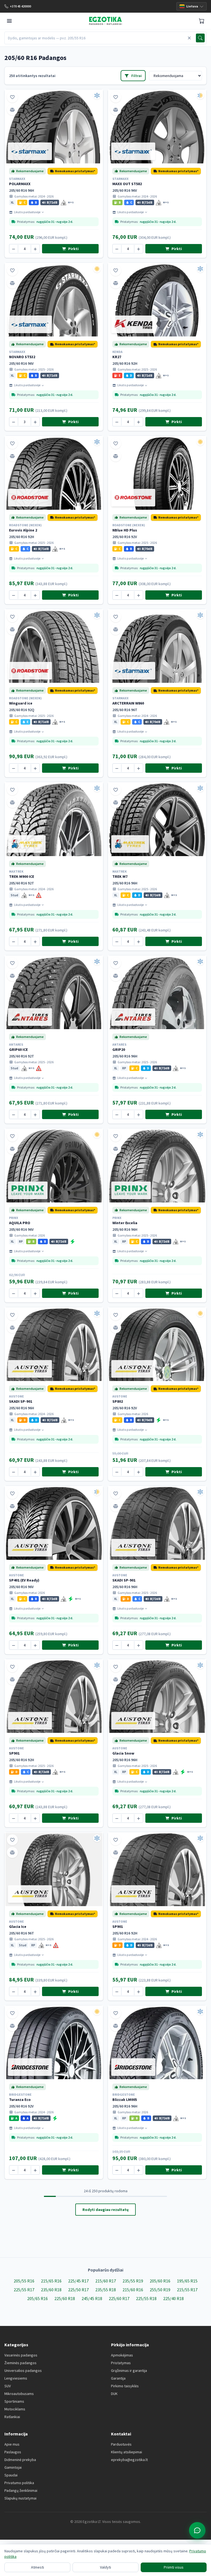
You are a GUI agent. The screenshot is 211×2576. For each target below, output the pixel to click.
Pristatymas (121, 2363)
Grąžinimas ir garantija (129, 2371)
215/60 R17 (106, 2281)
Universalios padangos (23, 2371)
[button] (73, 171)
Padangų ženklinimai (21, 2490)
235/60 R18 (51, 2290)
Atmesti (38, 2567)
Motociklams (15, 2409)
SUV (8, 2386)
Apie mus (12, 2444)
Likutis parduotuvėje (27, 212)
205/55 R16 (24, 2281)
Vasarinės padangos (21, 2355)
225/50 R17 (78, 2290)
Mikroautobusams (19, 2394)
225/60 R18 (65, 2298)
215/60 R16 (133, 2290)
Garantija (118, 2378)
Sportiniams (14, 2401)
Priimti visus (174, 2567)
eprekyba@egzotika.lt (129, 2460)
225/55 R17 (24, 2290)
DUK (114, 2394)
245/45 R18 (92, 2298)
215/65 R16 (51, 2281)
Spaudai (11, 2475)
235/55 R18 (106, 2290)
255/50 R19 (160, 2290)
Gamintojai (13, 2467)
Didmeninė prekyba (20, 2460)
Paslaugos (13, 2452)
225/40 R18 (173, 2298)
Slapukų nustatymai (20, 2498)
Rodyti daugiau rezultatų (105, 2210)
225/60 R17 (119, 2298)
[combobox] (95, 38)
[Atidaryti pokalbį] (197, 2530)
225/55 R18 (146, 2298)
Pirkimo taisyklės (125, 2386)
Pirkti (73, 249)
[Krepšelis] (202, 21)
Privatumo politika (19, 2483)
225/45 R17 (78, 2281)
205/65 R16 (38, 2298)
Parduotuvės (121, 2444)
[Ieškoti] (200, 38)
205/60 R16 (160, 2281)
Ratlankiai (12, 2417)
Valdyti (105, 2567)
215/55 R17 (187, 2290)
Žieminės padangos (20, 2363)
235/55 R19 (133, 2281)
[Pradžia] (105, 21)
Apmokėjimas (122, 2355)
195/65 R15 (187, 2281)
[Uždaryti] (189, 38)
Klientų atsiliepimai (127, 2452)
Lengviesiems (16, 2378)
